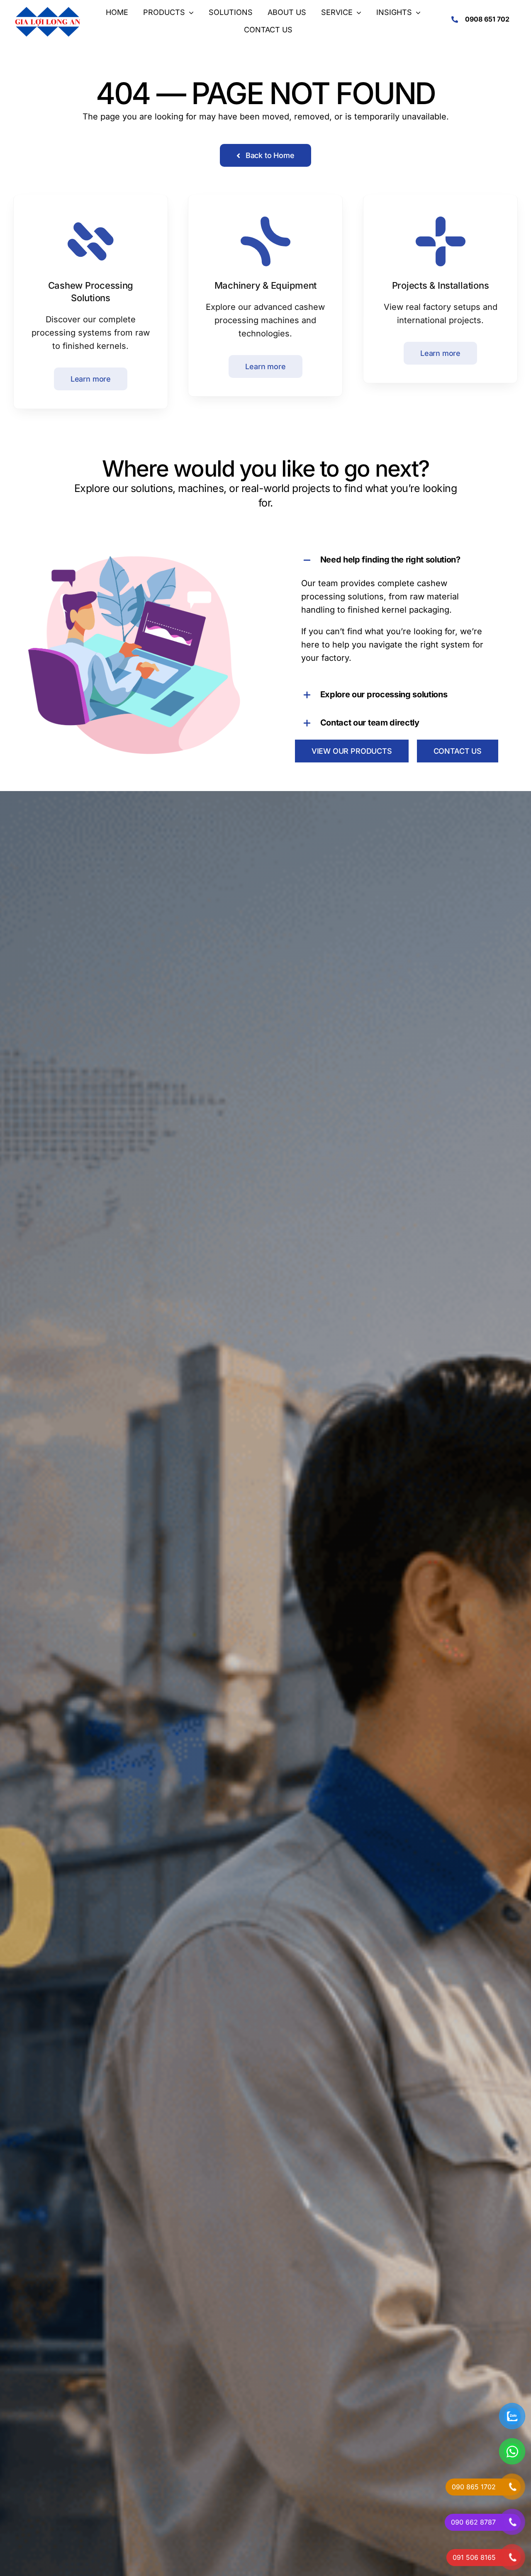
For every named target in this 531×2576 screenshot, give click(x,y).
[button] (397, 560)
